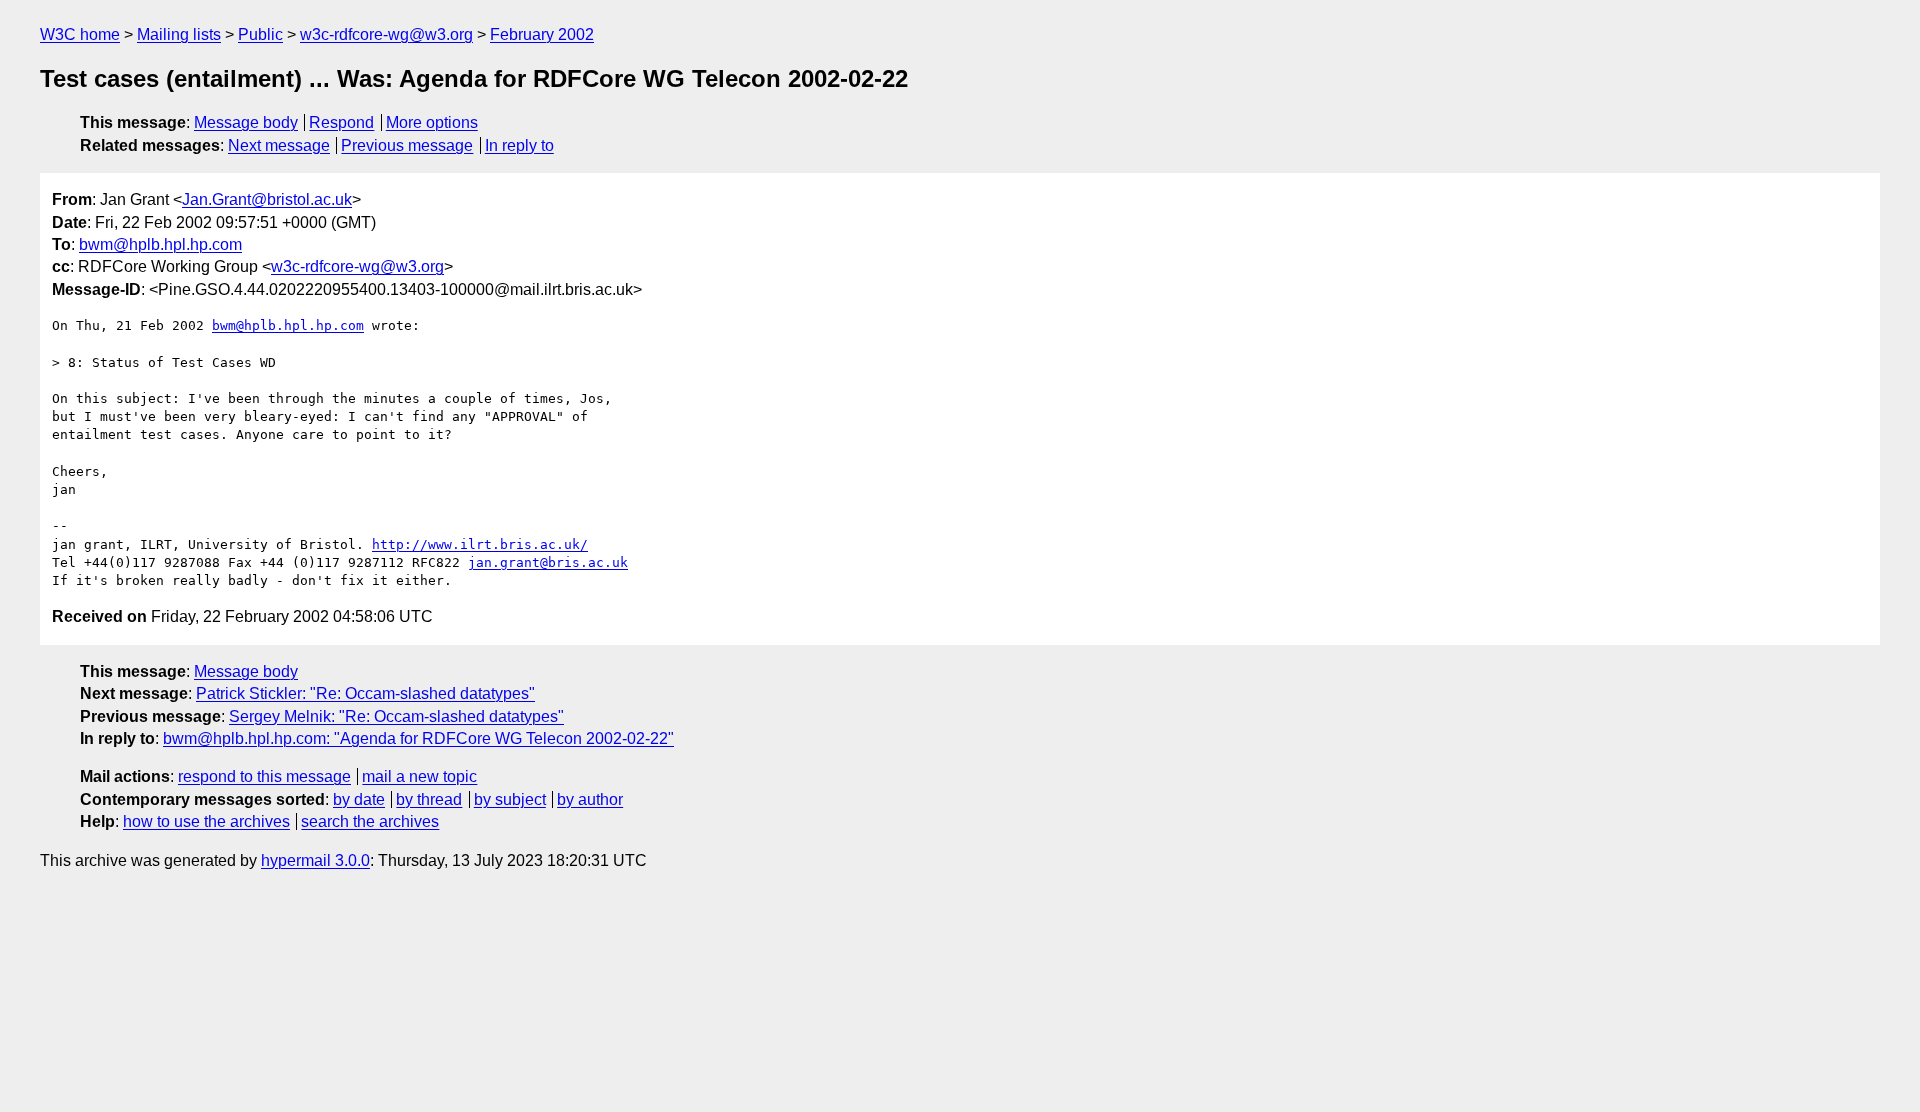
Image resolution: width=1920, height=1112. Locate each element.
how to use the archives (206, 821)
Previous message (407, 145)
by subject (510, 799)
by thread (429, 799)
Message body (246, 122)
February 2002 (542, 34)
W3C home (80, 34)
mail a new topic (419, 776)
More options (432, 122)
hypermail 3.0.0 (315, 860)
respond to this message (264, 776)
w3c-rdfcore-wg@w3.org (386, 34)
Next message (279, 145)
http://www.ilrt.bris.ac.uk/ (480, 544)
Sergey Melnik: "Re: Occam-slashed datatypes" (396, 716)
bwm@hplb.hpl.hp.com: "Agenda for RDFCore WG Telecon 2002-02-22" (418, 738)
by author (590, 799)
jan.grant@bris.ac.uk (548, 562)
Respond (341, 122)
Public (260, 34)
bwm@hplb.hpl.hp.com (160, 244)
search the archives (370, 821)
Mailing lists (179, 34)
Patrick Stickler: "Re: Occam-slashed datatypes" (365, 693)
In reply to (519, 145)
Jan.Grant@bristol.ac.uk (267, 199)
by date (359, 799)
